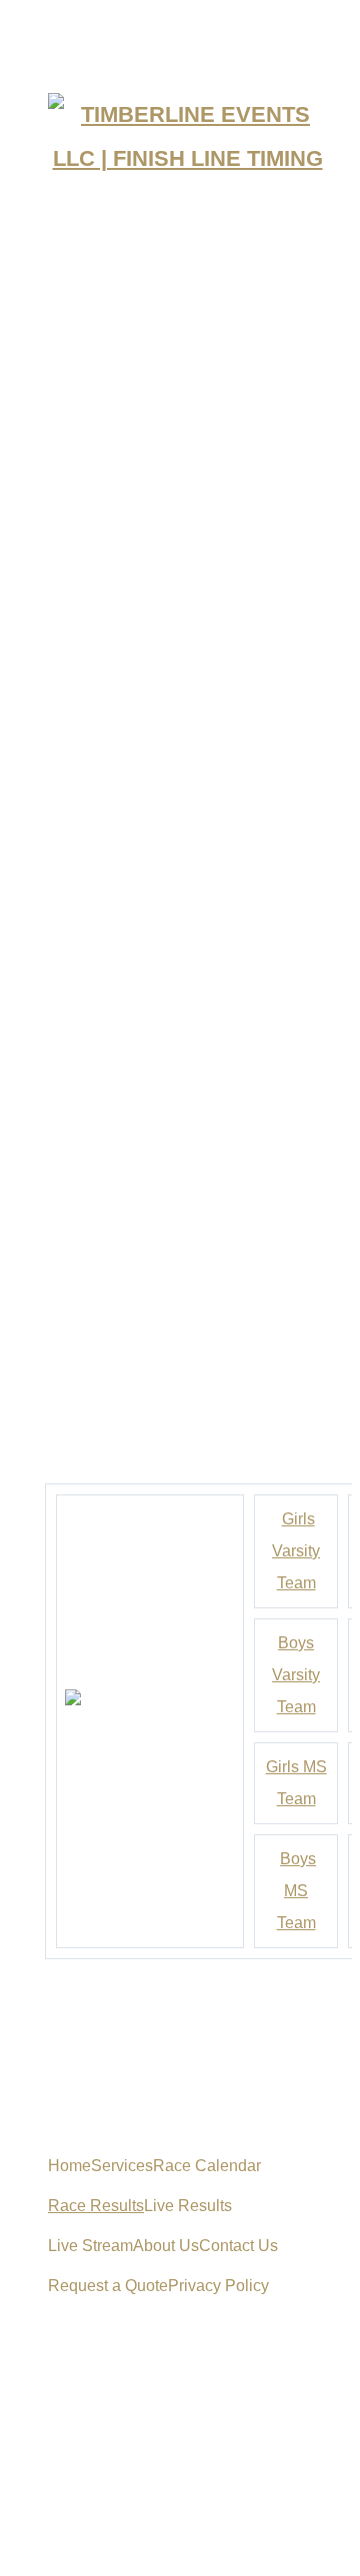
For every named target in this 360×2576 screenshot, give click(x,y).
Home (69, 2166)
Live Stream (90, 2246)
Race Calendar (207, 2166)
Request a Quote (108, 2286)
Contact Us (238, 2246)
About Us (166, 2246)
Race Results (96, 2206)
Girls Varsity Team (296, 1551)
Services (122, 2166)
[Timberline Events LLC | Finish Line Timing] (180, 136)
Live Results (188, 2206)
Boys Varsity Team (296, 1675)
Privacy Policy (218, 2286)
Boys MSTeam (297, 1891)
